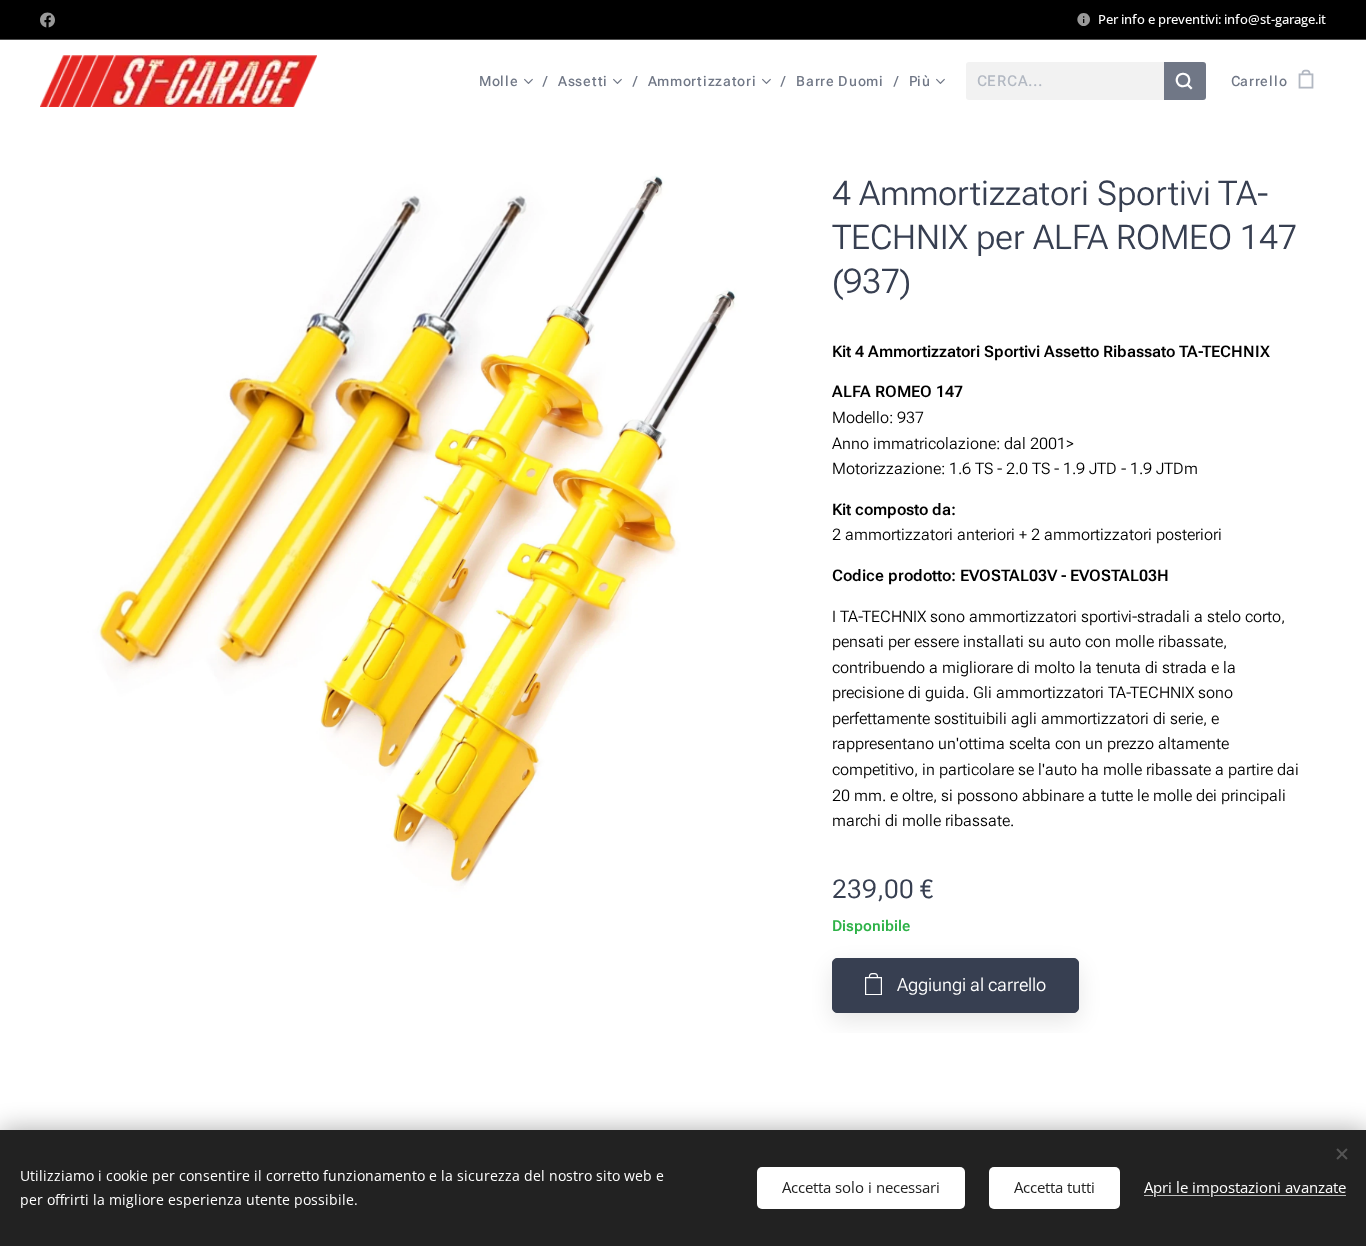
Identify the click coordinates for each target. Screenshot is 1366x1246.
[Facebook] (47, 20)
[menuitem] (511, 81)
